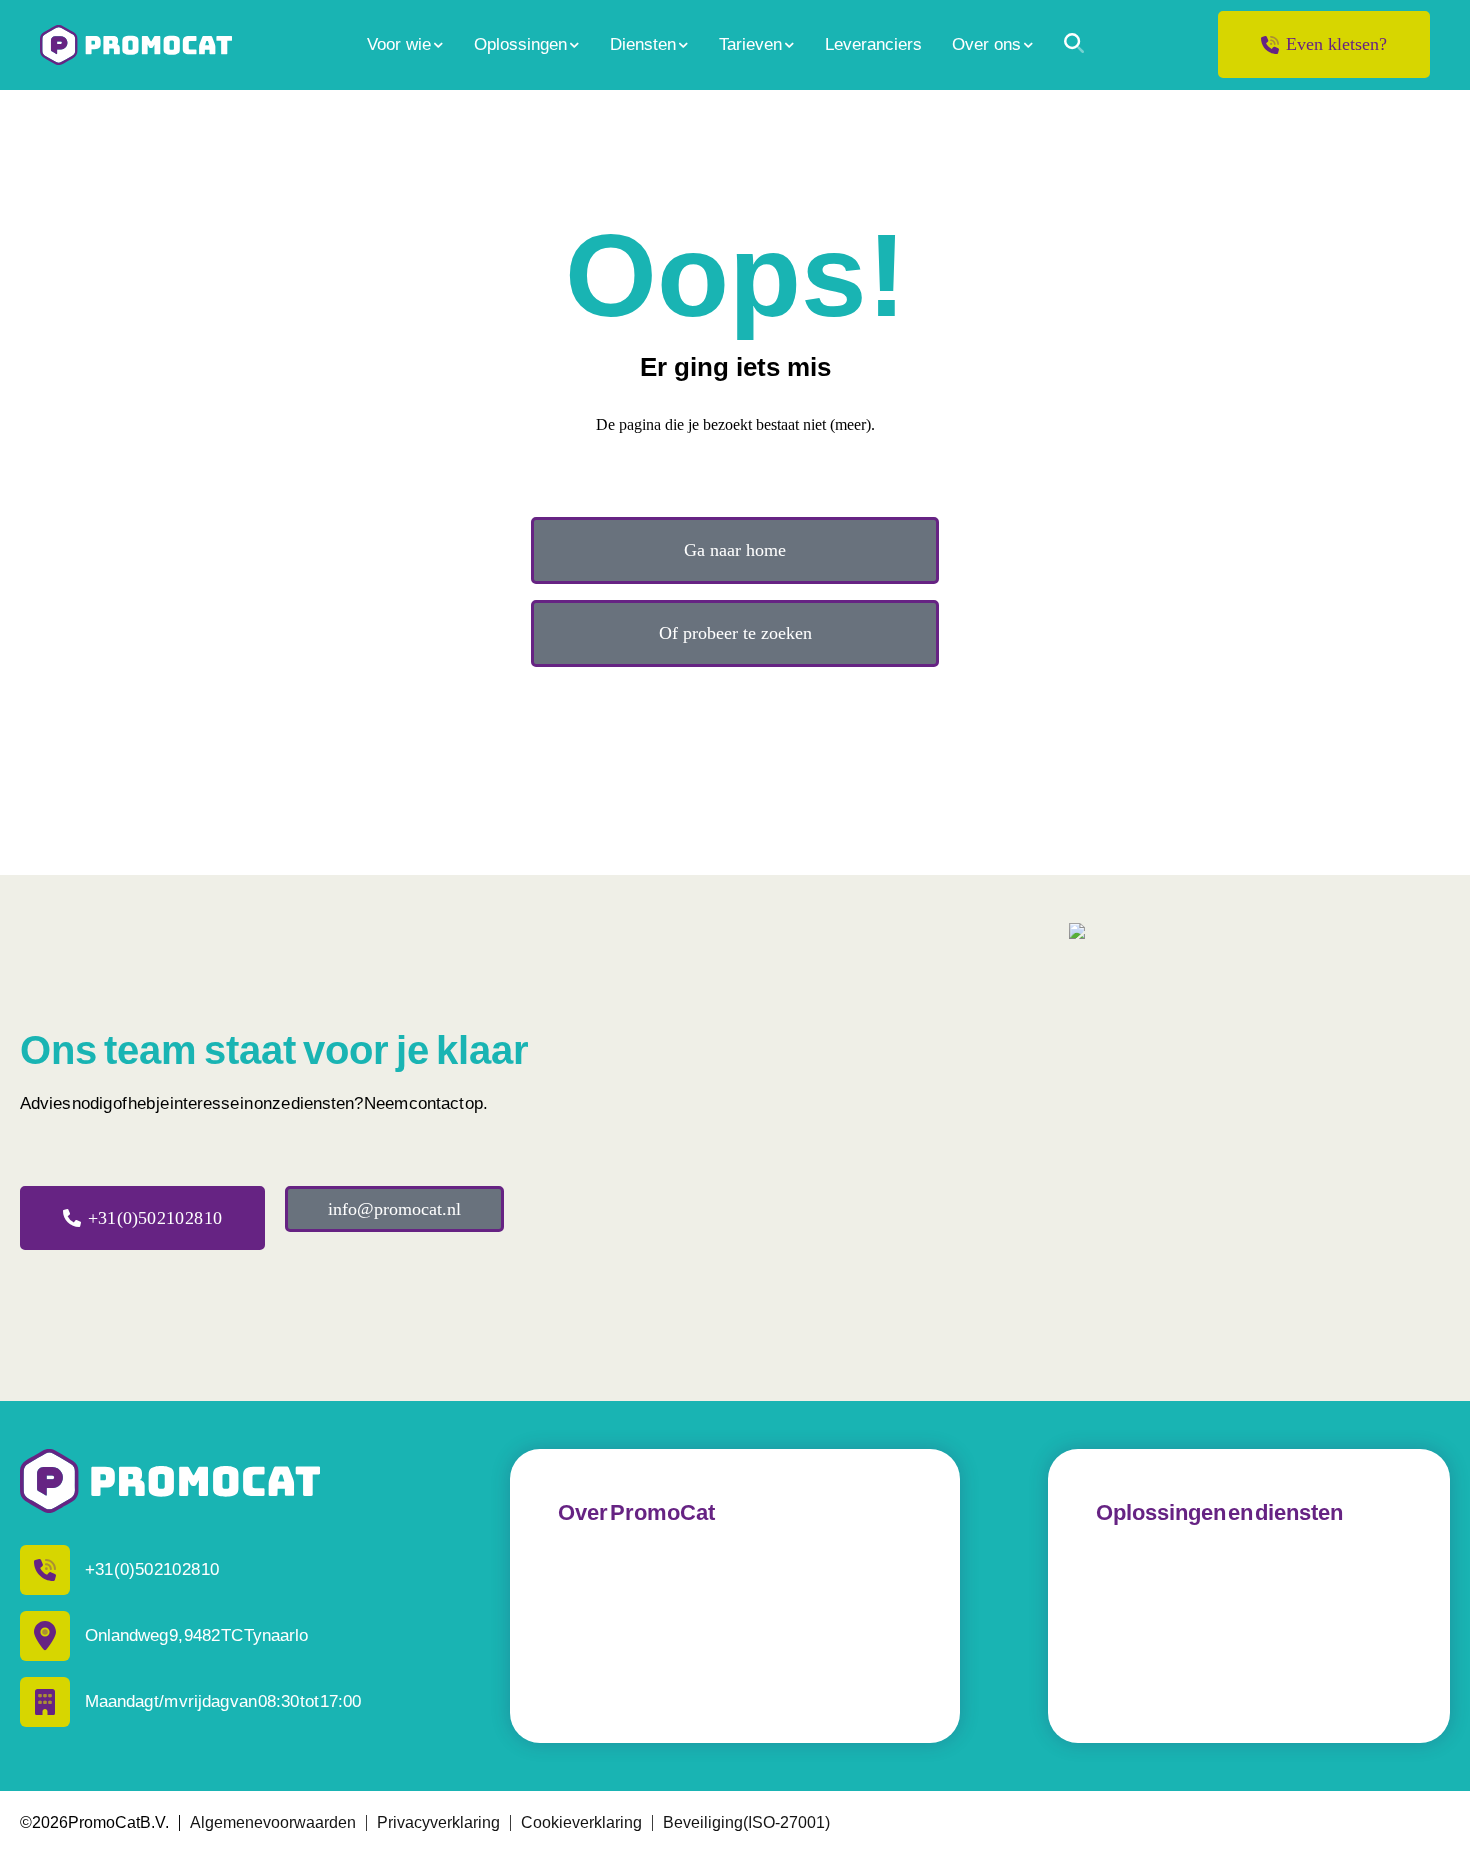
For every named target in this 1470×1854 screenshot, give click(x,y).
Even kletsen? (1336, 44)
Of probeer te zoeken (735, 633)
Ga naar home (735, 550)
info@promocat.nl (394, 1209)
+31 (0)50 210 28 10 (155, 1218)
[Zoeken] (1074, 43)
